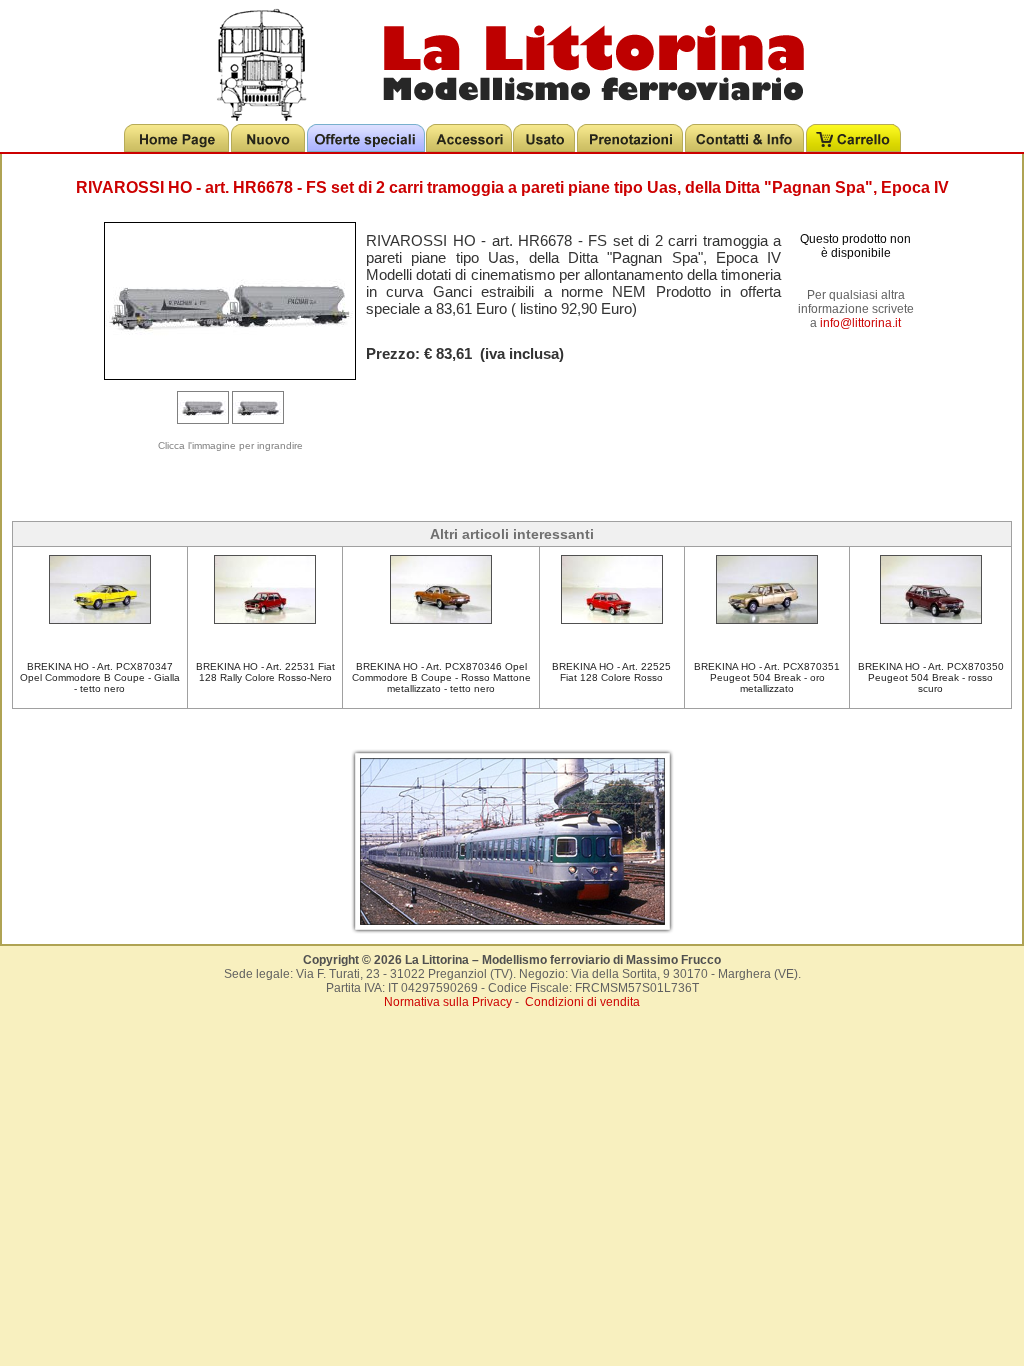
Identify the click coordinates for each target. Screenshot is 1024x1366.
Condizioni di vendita (582, 1002)
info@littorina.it (860, 323)
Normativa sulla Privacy (448, 1002)
